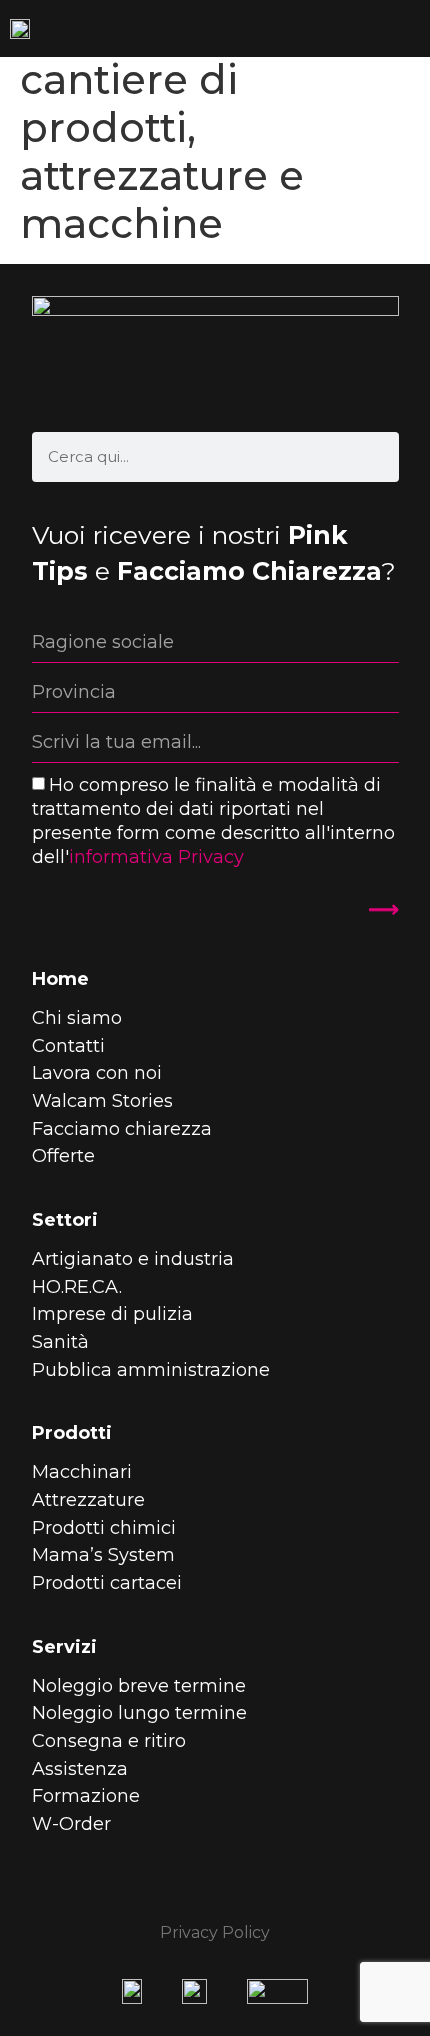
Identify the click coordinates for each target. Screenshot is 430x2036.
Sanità (60, 1342)
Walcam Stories (102, 1101)
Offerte (63, 1156)
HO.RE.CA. (77, 1287)
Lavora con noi (97, 1073)
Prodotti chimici (104, 1528)
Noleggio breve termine (139, 1686)
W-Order (71, 1824)
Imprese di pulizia (112, 1314)
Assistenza (80, 1769)
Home (60, 979)
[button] (414, 28)
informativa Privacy (156, 857)
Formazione (86, 1796)
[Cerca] (374, 457)
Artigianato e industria (133, 1259)
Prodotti (72, 1433)
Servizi (64, 1647)
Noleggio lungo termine (139, 1713)
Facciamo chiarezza (122, 1129)
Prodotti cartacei (107, 1583)
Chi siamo (77, 1018)
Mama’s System (103, 1555)
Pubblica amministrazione (151, 1370)
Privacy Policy (215, 1932)
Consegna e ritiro (109, 1741)
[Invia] (372, 910)
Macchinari (82, 1472)
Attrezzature (88, 1500)
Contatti (68, 1046)
